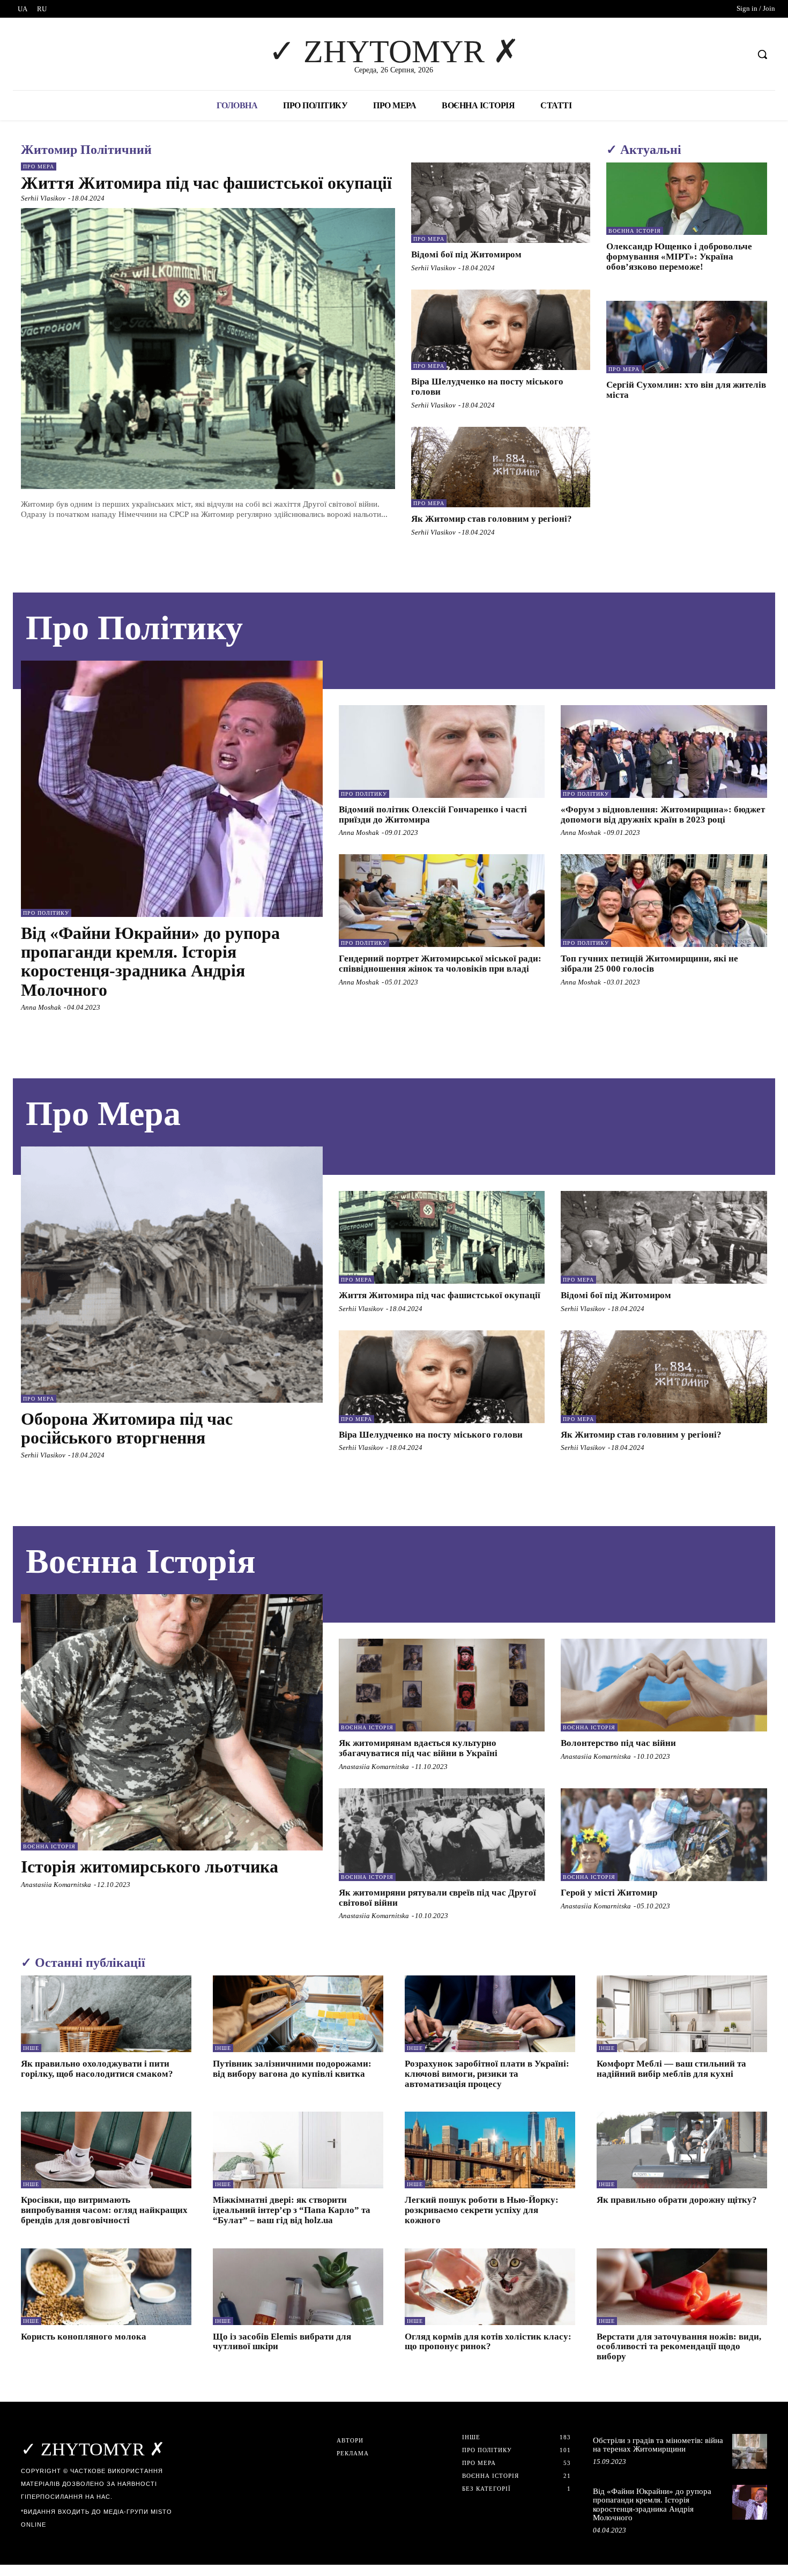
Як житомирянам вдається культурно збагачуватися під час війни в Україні (418, 1748)
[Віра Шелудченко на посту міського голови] (501, 330)
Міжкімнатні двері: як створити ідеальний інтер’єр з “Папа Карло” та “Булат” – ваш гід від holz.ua (292, 2210)
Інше (31, 2048)
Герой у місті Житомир (609, 1893)
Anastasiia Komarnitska (56, 1885)
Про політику (46, 913)
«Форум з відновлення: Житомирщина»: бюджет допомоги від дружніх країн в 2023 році (663, 815)
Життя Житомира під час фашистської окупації (206, 183)
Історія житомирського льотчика (150, 1867)
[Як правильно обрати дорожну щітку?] (682, 2150)
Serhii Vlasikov (43, 198)
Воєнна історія (635, 231)
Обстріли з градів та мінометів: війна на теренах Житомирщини (658, 2445)
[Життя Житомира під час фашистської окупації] (208, 349)
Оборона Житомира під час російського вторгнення (127, 1428)
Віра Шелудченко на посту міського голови (431, 1435)
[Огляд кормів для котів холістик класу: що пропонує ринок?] (490, 2287)
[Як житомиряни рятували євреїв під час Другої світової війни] (442, 1835)
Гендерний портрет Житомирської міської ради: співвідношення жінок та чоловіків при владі (440, 964)
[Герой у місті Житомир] (664, 1835)
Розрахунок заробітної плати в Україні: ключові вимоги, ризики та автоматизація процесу (487, 2074)
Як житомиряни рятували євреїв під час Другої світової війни (437, 1898)
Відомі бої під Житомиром (466, 254)
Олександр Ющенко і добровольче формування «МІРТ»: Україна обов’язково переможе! (679, 256)
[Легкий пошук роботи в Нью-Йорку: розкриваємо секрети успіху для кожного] (490, 2150)
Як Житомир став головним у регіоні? (492, 519)
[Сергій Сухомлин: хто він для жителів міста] (687, 337)
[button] (762, 54)
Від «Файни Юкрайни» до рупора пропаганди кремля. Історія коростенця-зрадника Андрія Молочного (150, 961)
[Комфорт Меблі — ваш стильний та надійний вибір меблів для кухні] (682, 2014)
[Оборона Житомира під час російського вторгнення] (172, 1275)
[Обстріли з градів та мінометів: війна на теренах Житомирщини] (750, 2451)
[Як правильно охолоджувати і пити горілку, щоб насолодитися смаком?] (106, 2014)
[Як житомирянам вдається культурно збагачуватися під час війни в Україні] (442, 1685)
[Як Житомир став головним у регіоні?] (501, 467)
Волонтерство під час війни (618, 1743)
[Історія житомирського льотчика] (172, 1722)
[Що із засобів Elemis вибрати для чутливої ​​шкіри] (298, 2287)
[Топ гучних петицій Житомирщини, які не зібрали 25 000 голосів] (664, 901)
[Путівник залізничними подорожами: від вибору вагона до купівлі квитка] (298, 2014)
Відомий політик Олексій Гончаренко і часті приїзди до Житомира (433, 815)
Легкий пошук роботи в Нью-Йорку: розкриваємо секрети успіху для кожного (482, 2210)
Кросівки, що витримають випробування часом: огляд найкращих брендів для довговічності (104, 2210)
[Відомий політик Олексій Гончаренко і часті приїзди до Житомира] (442, 752)
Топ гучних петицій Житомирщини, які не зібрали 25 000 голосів (649, 964)
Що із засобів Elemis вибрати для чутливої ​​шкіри (282, 2342)
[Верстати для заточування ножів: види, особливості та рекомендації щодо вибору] (682, 2287)
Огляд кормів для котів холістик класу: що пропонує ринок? (488, 2342)
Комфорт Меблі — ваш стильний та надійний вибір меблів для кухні (671, 2069)
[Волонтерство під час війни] (664, 1685)
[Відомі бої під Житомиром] (501, 203)
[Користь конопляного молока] (106, 2287)
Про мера (39, 166)
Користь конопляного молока (84, 2337)
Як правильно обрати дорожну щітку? (677, 2200)
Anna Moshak (41, 1007)
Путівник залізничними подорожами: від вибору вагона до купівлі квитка (292, 2069)
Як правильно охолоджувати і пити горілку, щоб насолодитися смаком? (97, 2069)
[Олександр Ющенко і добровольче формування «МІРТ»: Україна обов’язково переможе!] (687, 199)
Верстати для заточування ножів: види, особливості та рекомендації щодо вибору (679, 2346)
